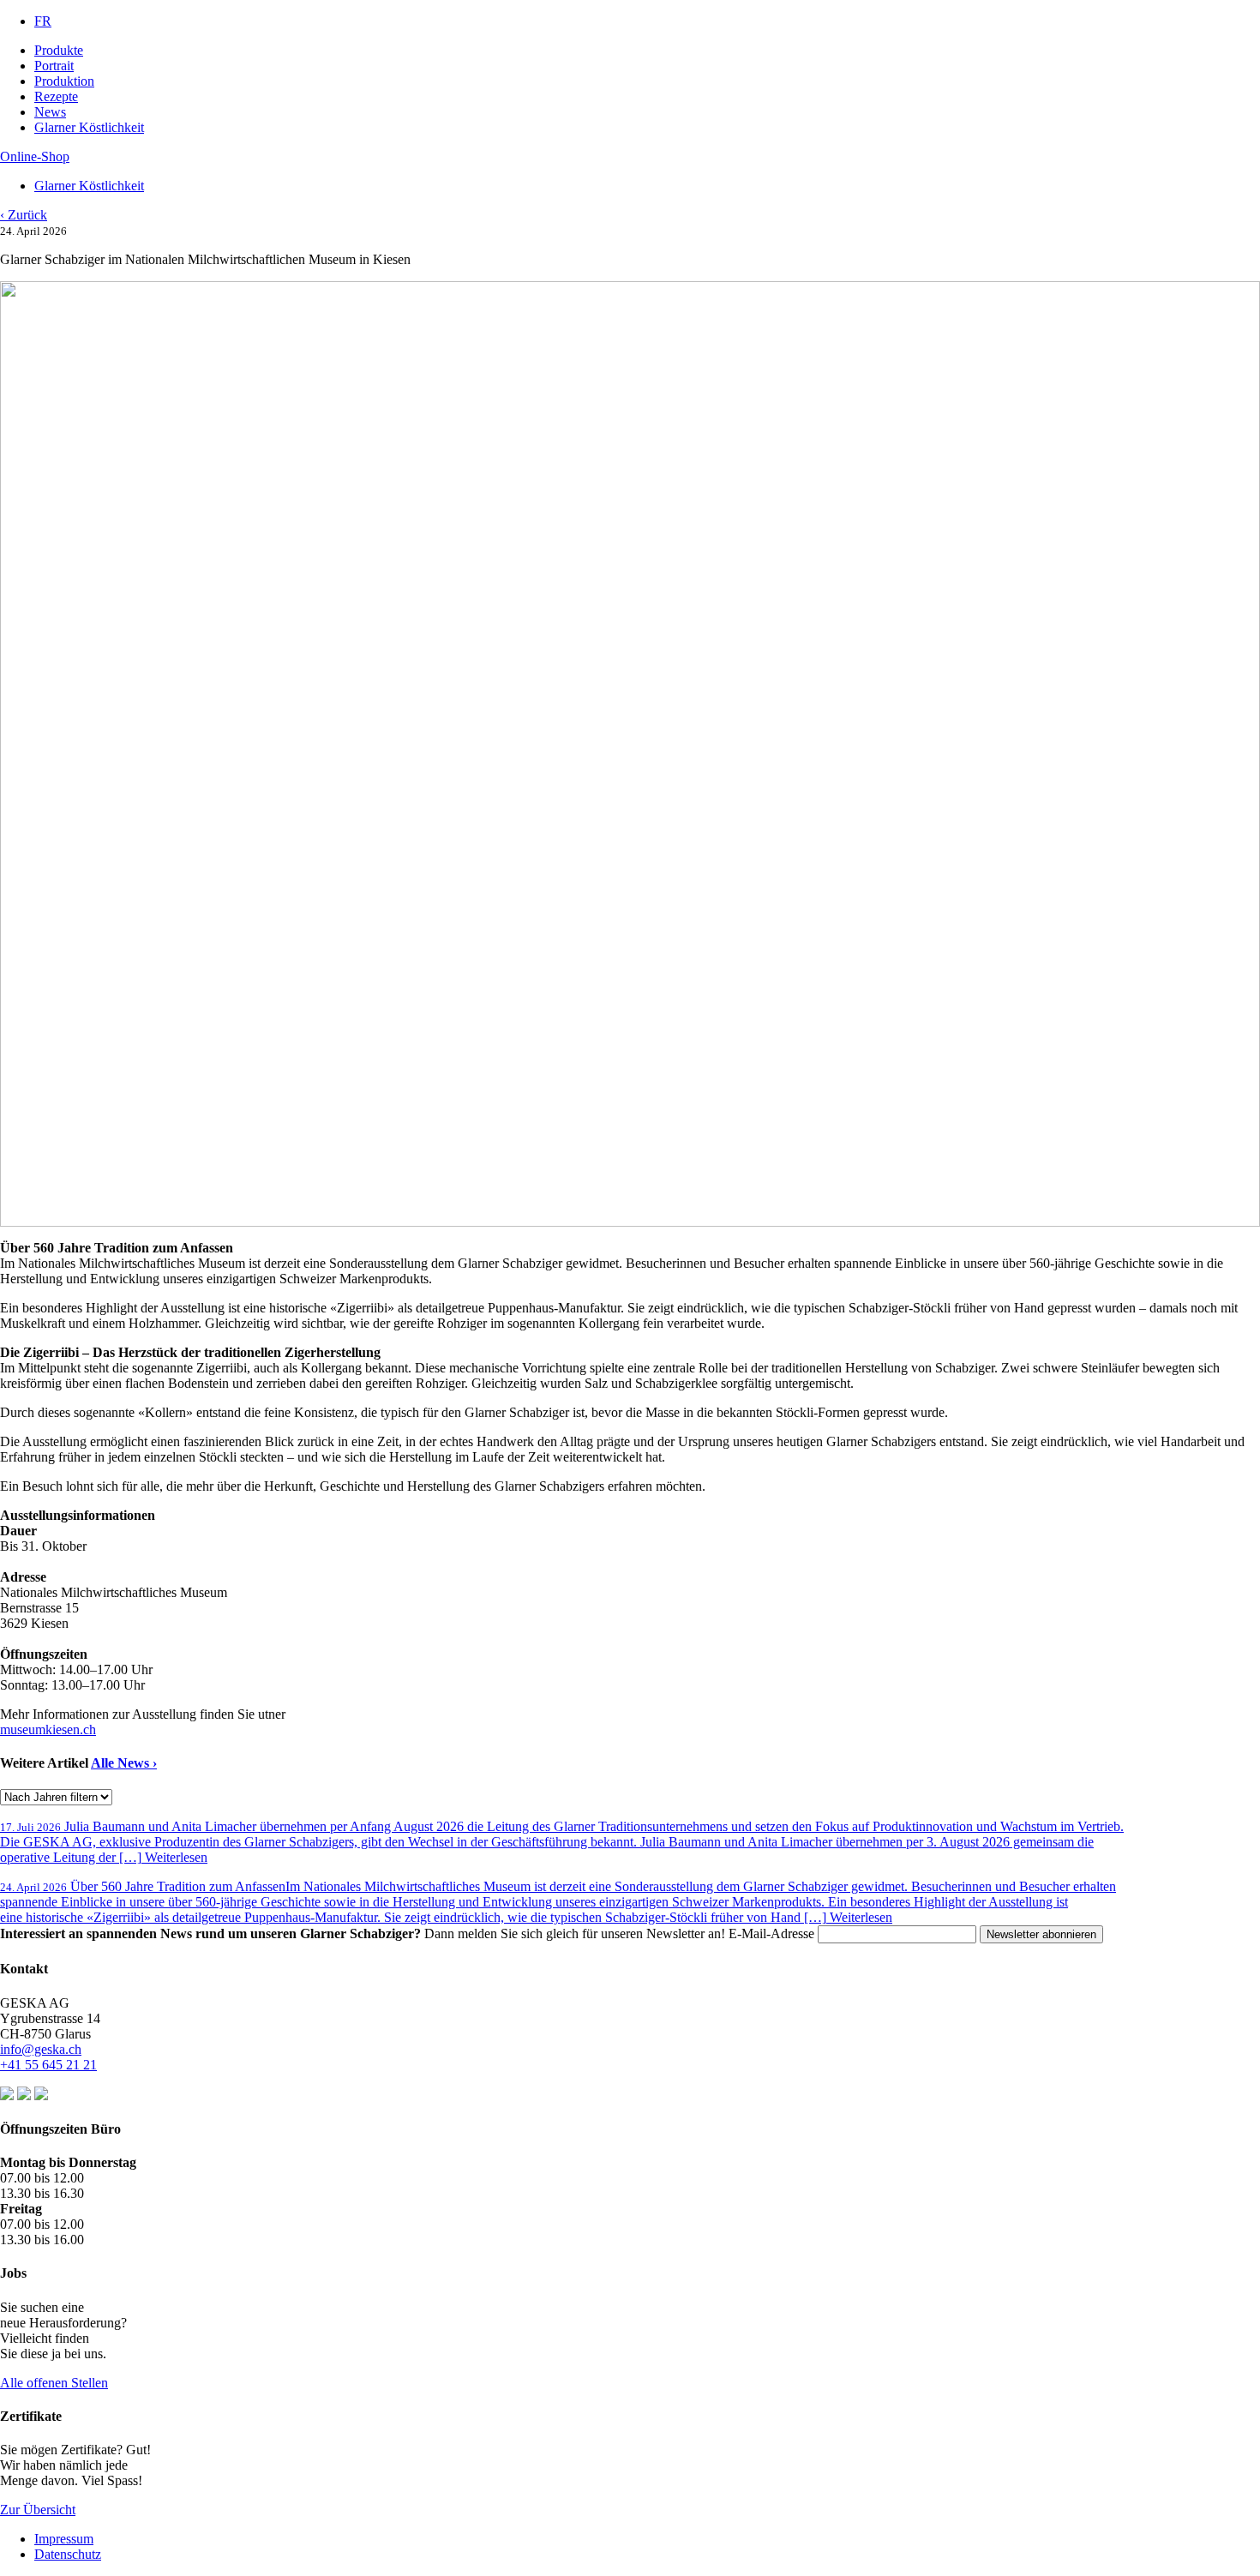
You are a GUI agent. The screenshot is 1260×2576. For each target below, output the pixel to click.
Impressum (64, 2539)
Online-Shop (35, 156)
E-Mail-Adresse (773, 1934)
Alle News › (124, 1763)
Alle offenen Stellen (54, 2383)
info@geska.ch (41, 2049)
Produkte (59, 50)
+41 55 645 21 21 (48, 2065)
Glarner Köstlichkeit (89, 127)
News (50, 112)
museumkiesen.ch (48, 1729)
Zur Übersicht (38, 2510)
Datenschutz (68, 2554)
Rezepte (56, 96)
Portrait (54, 66)
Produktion (64, 81)
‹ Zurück (24, 215)
